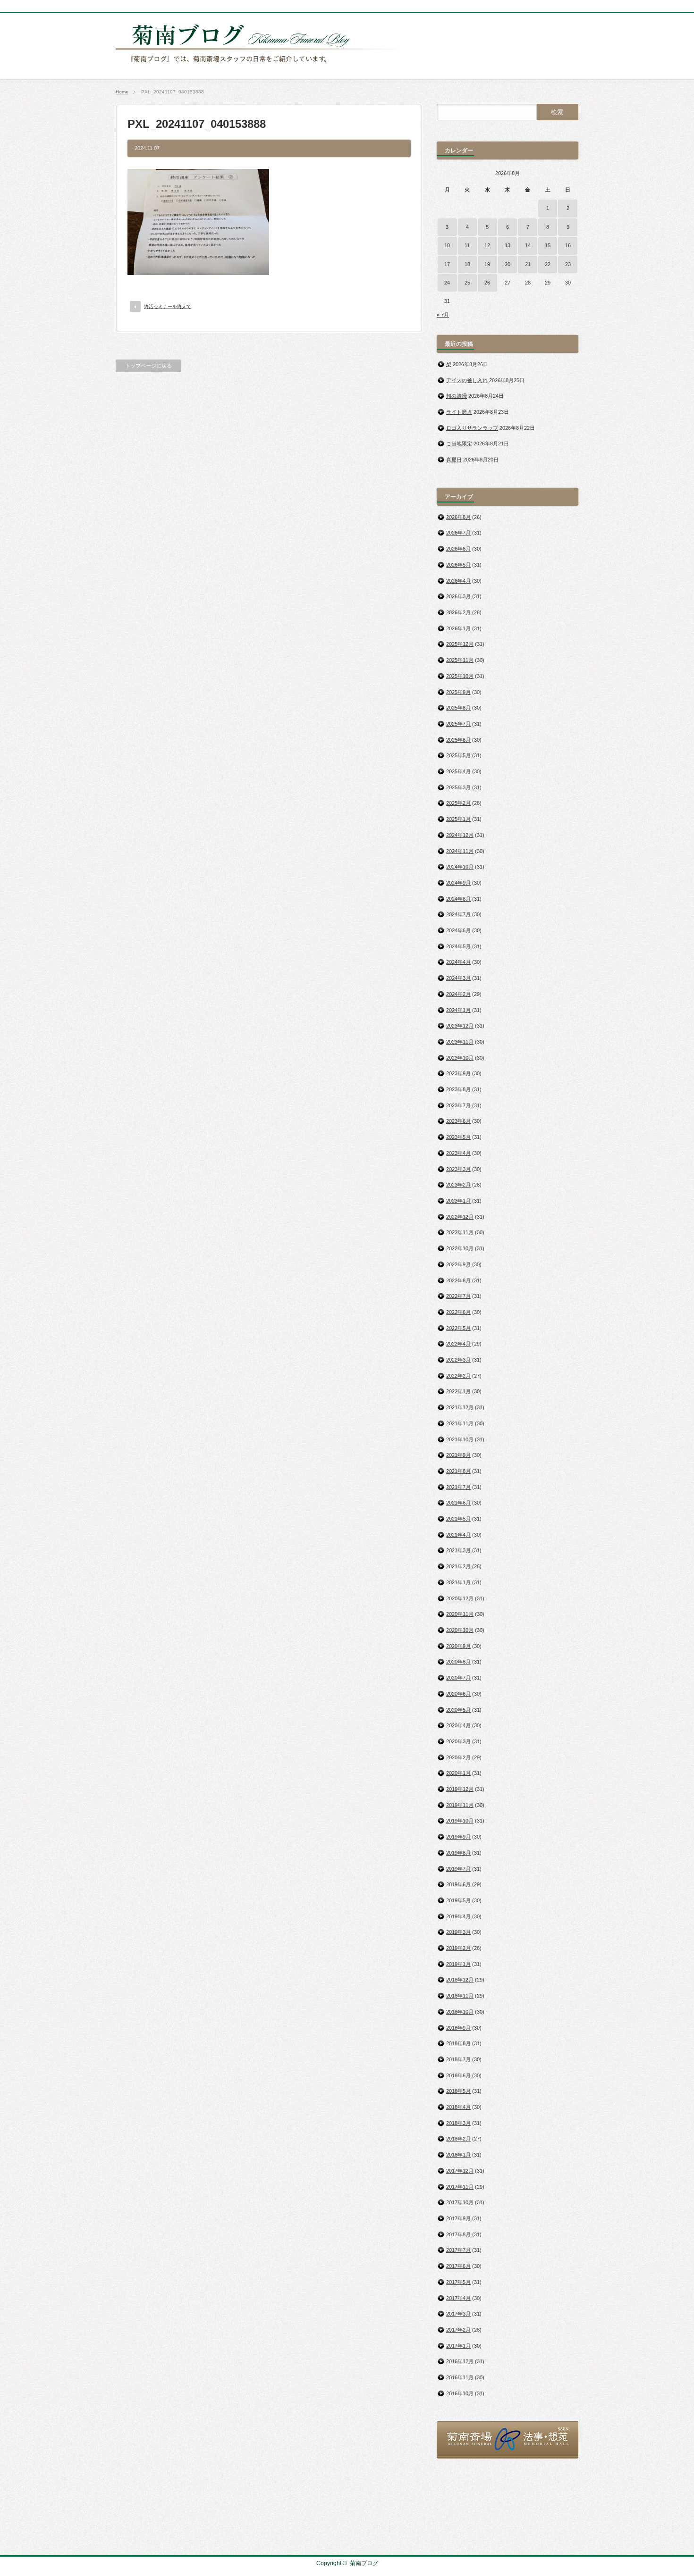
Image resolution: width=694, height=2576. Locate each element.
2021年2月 (458, 1566)
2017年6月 (458, 2266)
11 (467, 245)
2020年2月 (458, 1757)
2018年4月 (458, 2107)
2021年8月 (458, 1471)
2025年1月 (458, 819)
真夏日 (454, 460)
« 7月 (443, 315)
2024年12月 (460, 835)
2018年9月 (458, 2028)
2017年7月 (458, 2250)
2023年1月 (458, 1201)
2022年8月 (458, 1280)
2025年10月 (460, 676)
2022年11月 (460, 1232)
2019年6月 (458, 1884)
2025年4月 (458, 771)
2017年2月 (458, 2330)
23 (568, 264)
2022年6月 (458, 1312)
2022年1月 (458, 1391)
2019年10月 (460, 1821)
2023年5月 (458, 1137)
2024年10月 (460, 867)
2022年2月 (458, 1376)
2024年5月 (458, 946)
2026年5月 (458, 565)
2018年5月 (458, 2091)
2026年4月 (458, 581)
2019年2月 (458, 1948)
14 (528, 245)
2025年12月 (460, 644)
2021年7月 (458, 1487)
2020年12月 (460, 1598)
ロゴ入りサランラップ (472, 428)
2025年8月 (458, 708)
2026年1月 (458, 628)
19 (487, 264)
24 (447, 283)
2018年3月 (458, 2123)
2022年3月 (458, 1360)
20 (508, 264)
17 (447, 264)
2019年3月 (458, 1932)
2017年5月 (458, 2282)
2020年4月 (458, 1725)
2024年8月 (458, 899)
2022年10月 (460, 1248)
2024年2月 (458, 994)
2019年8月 (458, 1853)
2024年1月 (458, 1010)
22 (548, 264)
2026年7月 (458, 533)
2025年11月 (460, 660)
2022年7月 (458, 1296)
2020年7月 (458, 1678)
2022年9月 (458, 1264)
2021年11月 (460, 1423)
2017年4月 (458, 2298)
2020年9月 (458, 1646)
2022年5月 (458, 1328)
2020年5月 (458, 1710)
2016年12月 (460, 2361)
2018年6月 (458, 2075)
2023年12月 (460, 1026)
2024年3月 (458, 978)
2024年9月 (458, 883)
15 (548, 245)
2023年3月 (458, 1169)
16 (568, 245)
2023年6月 (458, 1121)
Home (122, 92)
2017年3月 (458, 2314)
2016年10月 (460, 2393)
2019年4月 (458, 1916)
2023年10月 (460, 1058)
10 (447, 245)
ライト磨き (459, 412)
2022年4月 (458, 1344)
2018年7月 (458, 2059)
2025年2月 (458, 803)
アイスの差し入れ (467, 380)
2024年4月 (458, 962)
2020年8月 (458, 1662)
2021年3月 (458, 1550)
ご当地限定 (459, 443)
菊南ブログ (364, 2563)
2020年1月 (458, 1773)
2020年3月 (458, 1741)
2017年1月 (458, 2346)
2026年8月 (458, 517)
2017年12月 (460, 2171)
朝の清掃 (457, 396)
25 (467, 283)
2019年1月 (458, 1964)
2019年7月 (458, 1869)
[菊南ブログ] (265, 67)
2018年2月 (458, 2139)
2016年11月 (460, 2377)
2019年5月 (458, 1900)
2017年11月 (460, 2187)
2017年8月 (458, 2234)
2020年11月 (460, 1614)
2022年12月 (460, 1217)
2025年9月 (458, 692)
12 (487, 245)
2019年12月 (460, 1789)
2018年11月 (460, 1996)
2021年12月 (460, 1407)
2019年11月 (460, 1805)
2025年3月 (458, 787)
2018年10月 (460, 2012)
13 (508, 245)
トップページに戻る (148, 366)
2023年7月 (458, 1105)
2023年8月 (458, 1089)
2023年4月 (458, 1153)
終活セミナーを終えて (168, 306)
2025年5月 (458, 755)
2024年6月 (458, 930)
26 (487, 283)
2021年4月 (458, 1535)
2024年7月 (458, 914)
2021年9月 (458, 1455)
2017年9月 (458, 2218)
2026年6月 (458, 549)
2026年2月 (458, 612)
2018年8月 (458, 2043)
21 (528, 264)
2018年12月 (460, 1980)
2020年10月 (460, 1630)
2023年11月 (460, 1042)
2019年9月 (458, 1837)
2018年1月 (458, 2155)
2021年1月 (458, 1582)
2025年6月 (458, 740)
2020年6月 (458, 1694)
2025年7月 (458, 724)
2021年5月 (458, 1519)
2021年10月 (460, 1439)
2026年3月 (458, 596)
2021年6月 (458, 1503)
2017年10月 (460, 2202)
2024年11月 (460, 851)
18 (467, 264)
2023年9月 (458, 1073)
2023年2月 (458, 1185)
